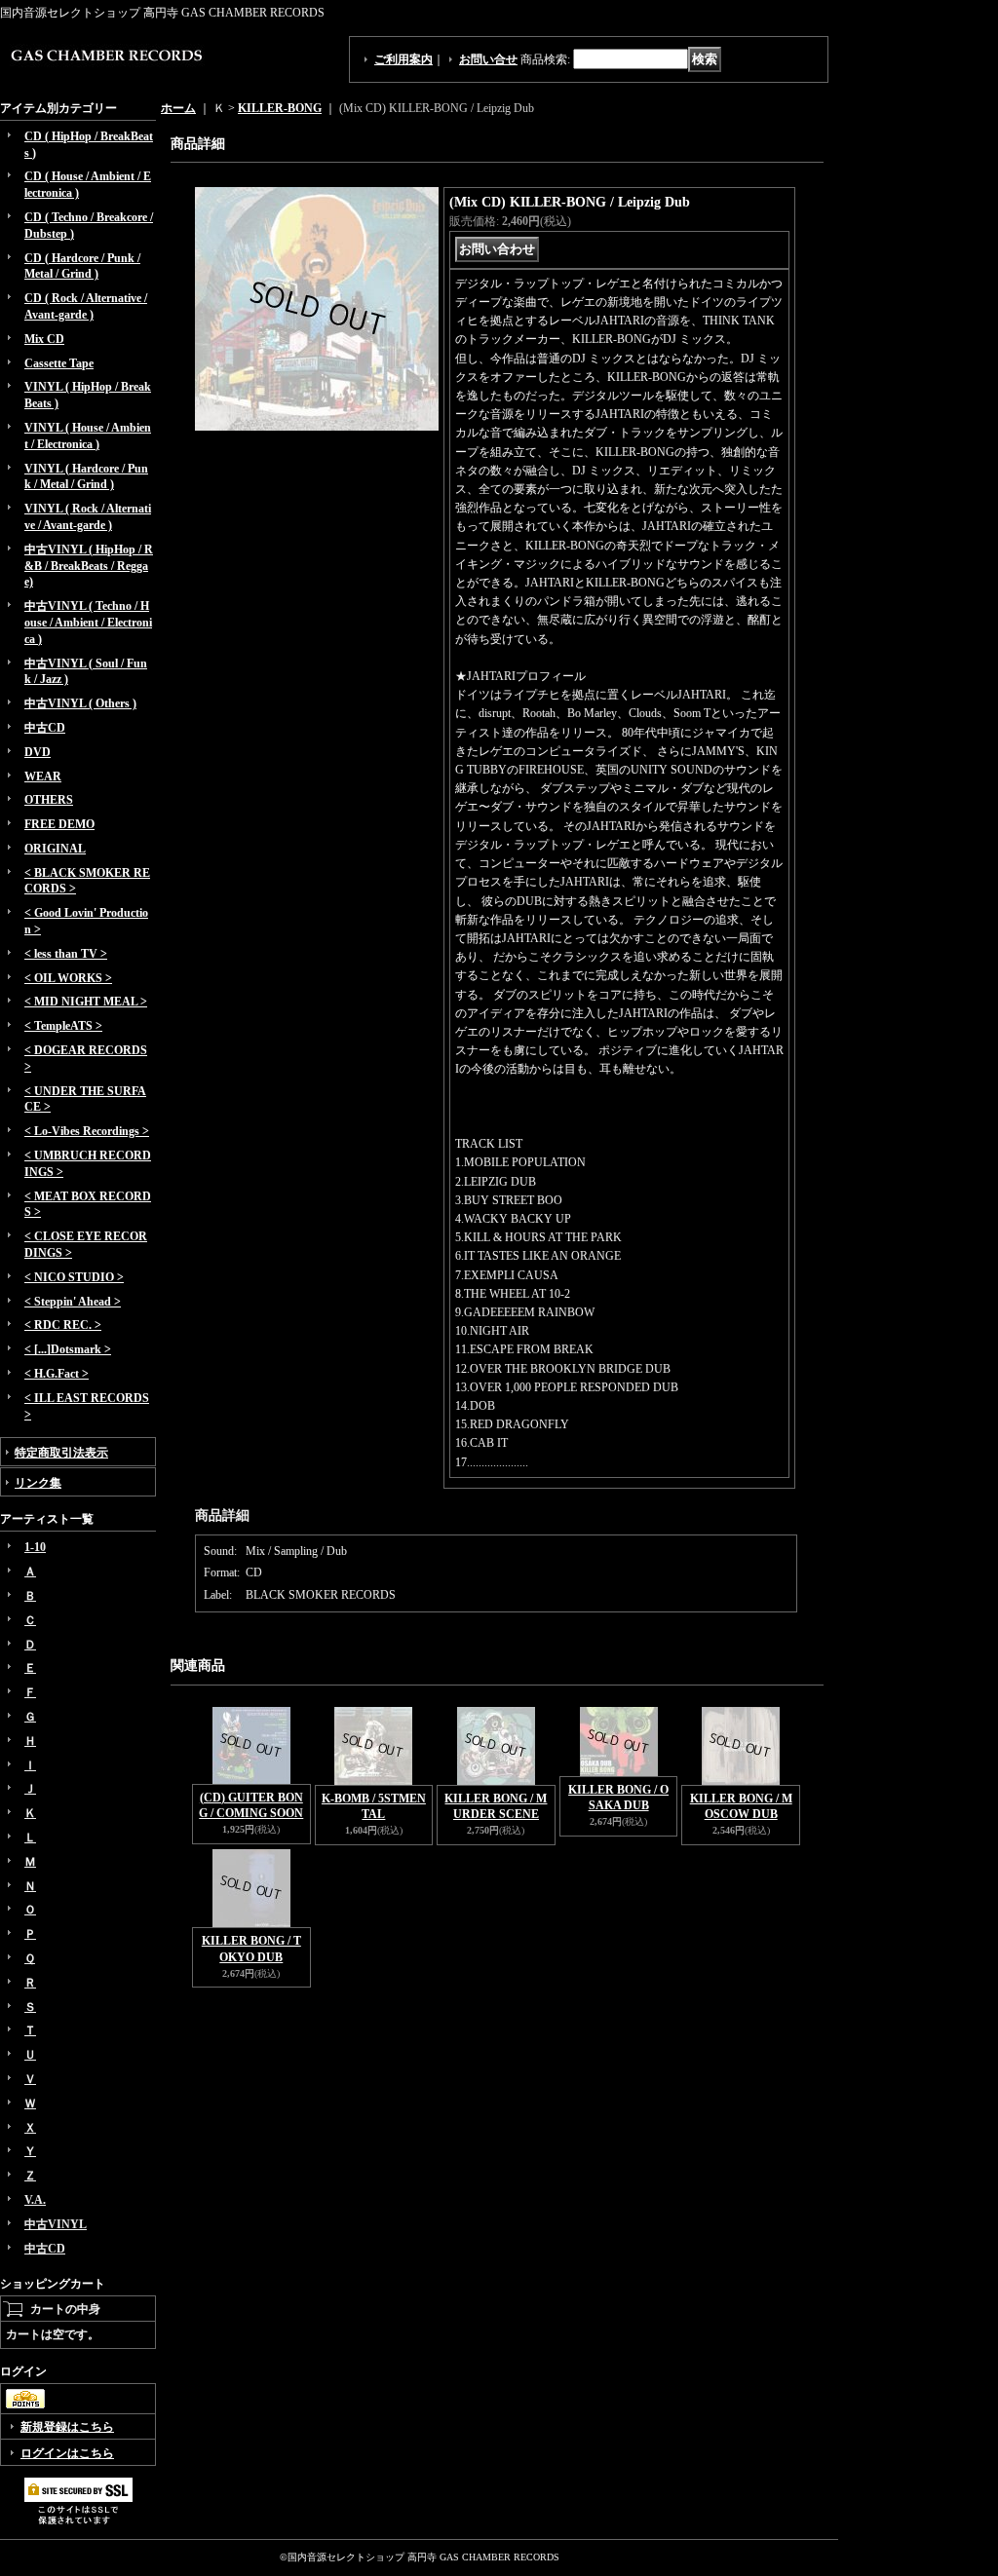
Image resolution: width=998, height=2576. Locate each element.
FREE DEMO (59, 824)
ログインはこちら (67, 2453)
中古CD (45, 728)
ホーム (178, 108)
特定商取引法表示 (61, 1453)
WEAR (43, 777)
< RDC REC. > (63, 1325)
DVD (38, 752)
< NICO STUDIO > (74, 1277)
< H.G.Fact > (57, 1374)
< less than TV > (66, 954)
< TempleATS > (63, 1026)
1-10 (35, 1547)
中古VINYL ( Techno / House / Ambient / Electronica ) (88, 623)
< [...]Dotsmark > (68, 1349)
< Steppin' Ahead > (73, 1302)
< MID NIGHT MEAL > (86, 1002)
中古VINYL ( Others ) (80, 703)
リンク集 (38, 1483)
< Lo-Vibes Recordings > (87, 1131)
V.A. (35, 2200)
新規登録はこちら (67, 2427)
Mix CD (44, 339)
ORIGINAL (55, 849)
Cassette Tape (59, 363)
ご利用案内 (403, 59)
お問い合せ (488, 59)
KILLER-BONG (280, 108)
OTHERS (49, 800)
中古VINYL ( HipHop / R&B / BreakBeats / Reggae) (89, 566)
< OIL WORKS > (68, 978)
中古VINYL (56, 2224)
